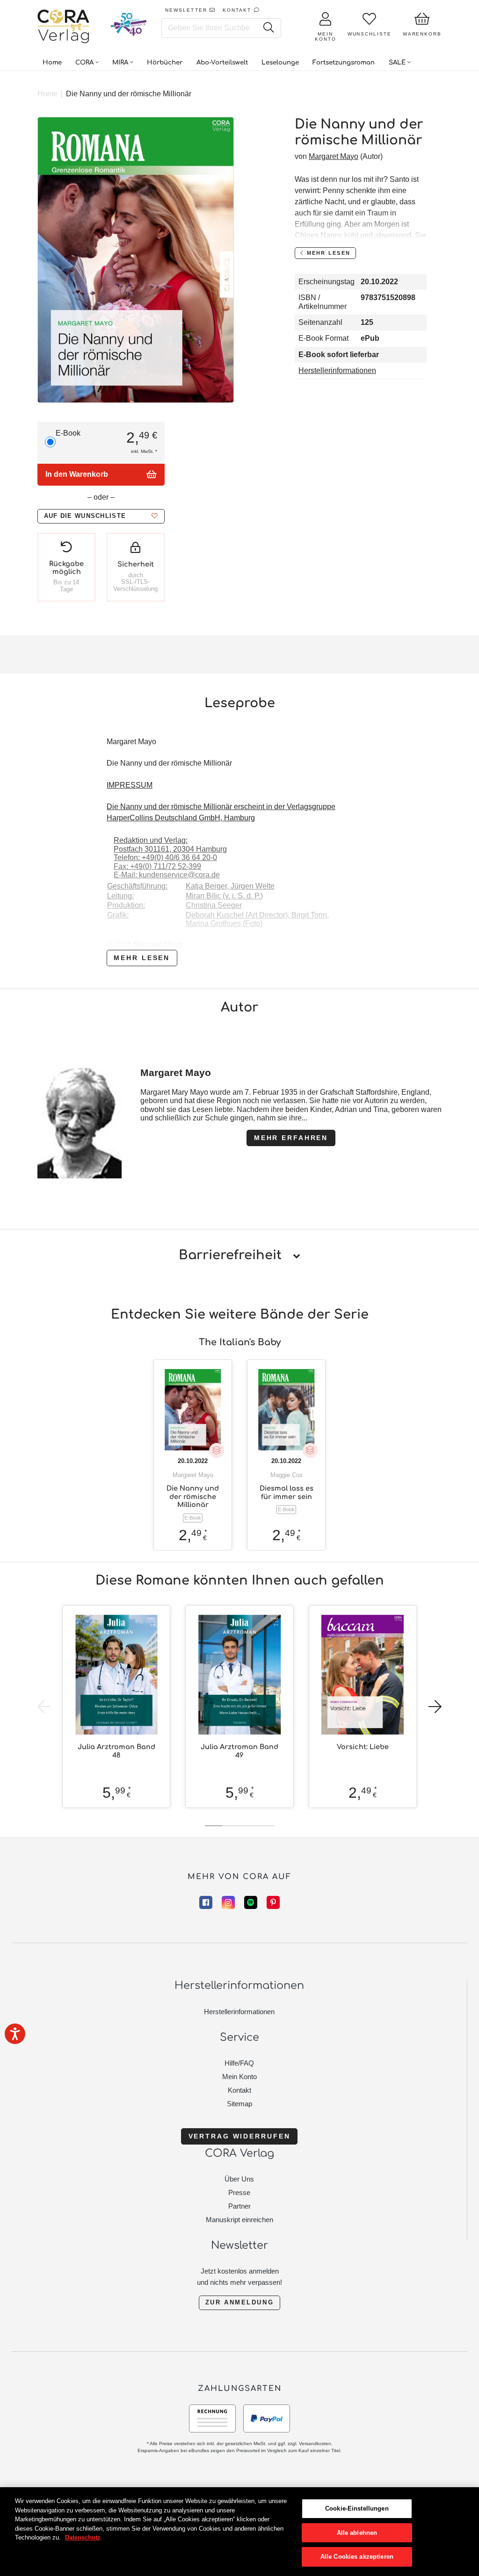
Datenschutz (83, 2537)
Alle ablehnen (357, 2533)
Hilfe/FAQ (239, 2063)
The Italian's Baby (240, 1342)
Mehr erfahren (291, 1138)
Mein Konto (239, 2077)
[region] (239, 2532)
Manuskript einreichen (239, 2220)
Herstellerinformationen (337, 370)
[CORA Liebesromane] (64, 27)
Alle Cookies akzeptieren (357, 2557)
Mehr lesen (142, 958)
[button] (101, 516)
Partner (239, 2206)
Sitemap (239, 2104)
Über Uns (239, 2179)
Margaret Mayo (334, 156)
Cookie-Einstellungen (357, 2508)
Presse (239, 2192)
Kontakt (239, 2090)
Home (47, 94)
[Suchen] (268, 28)
